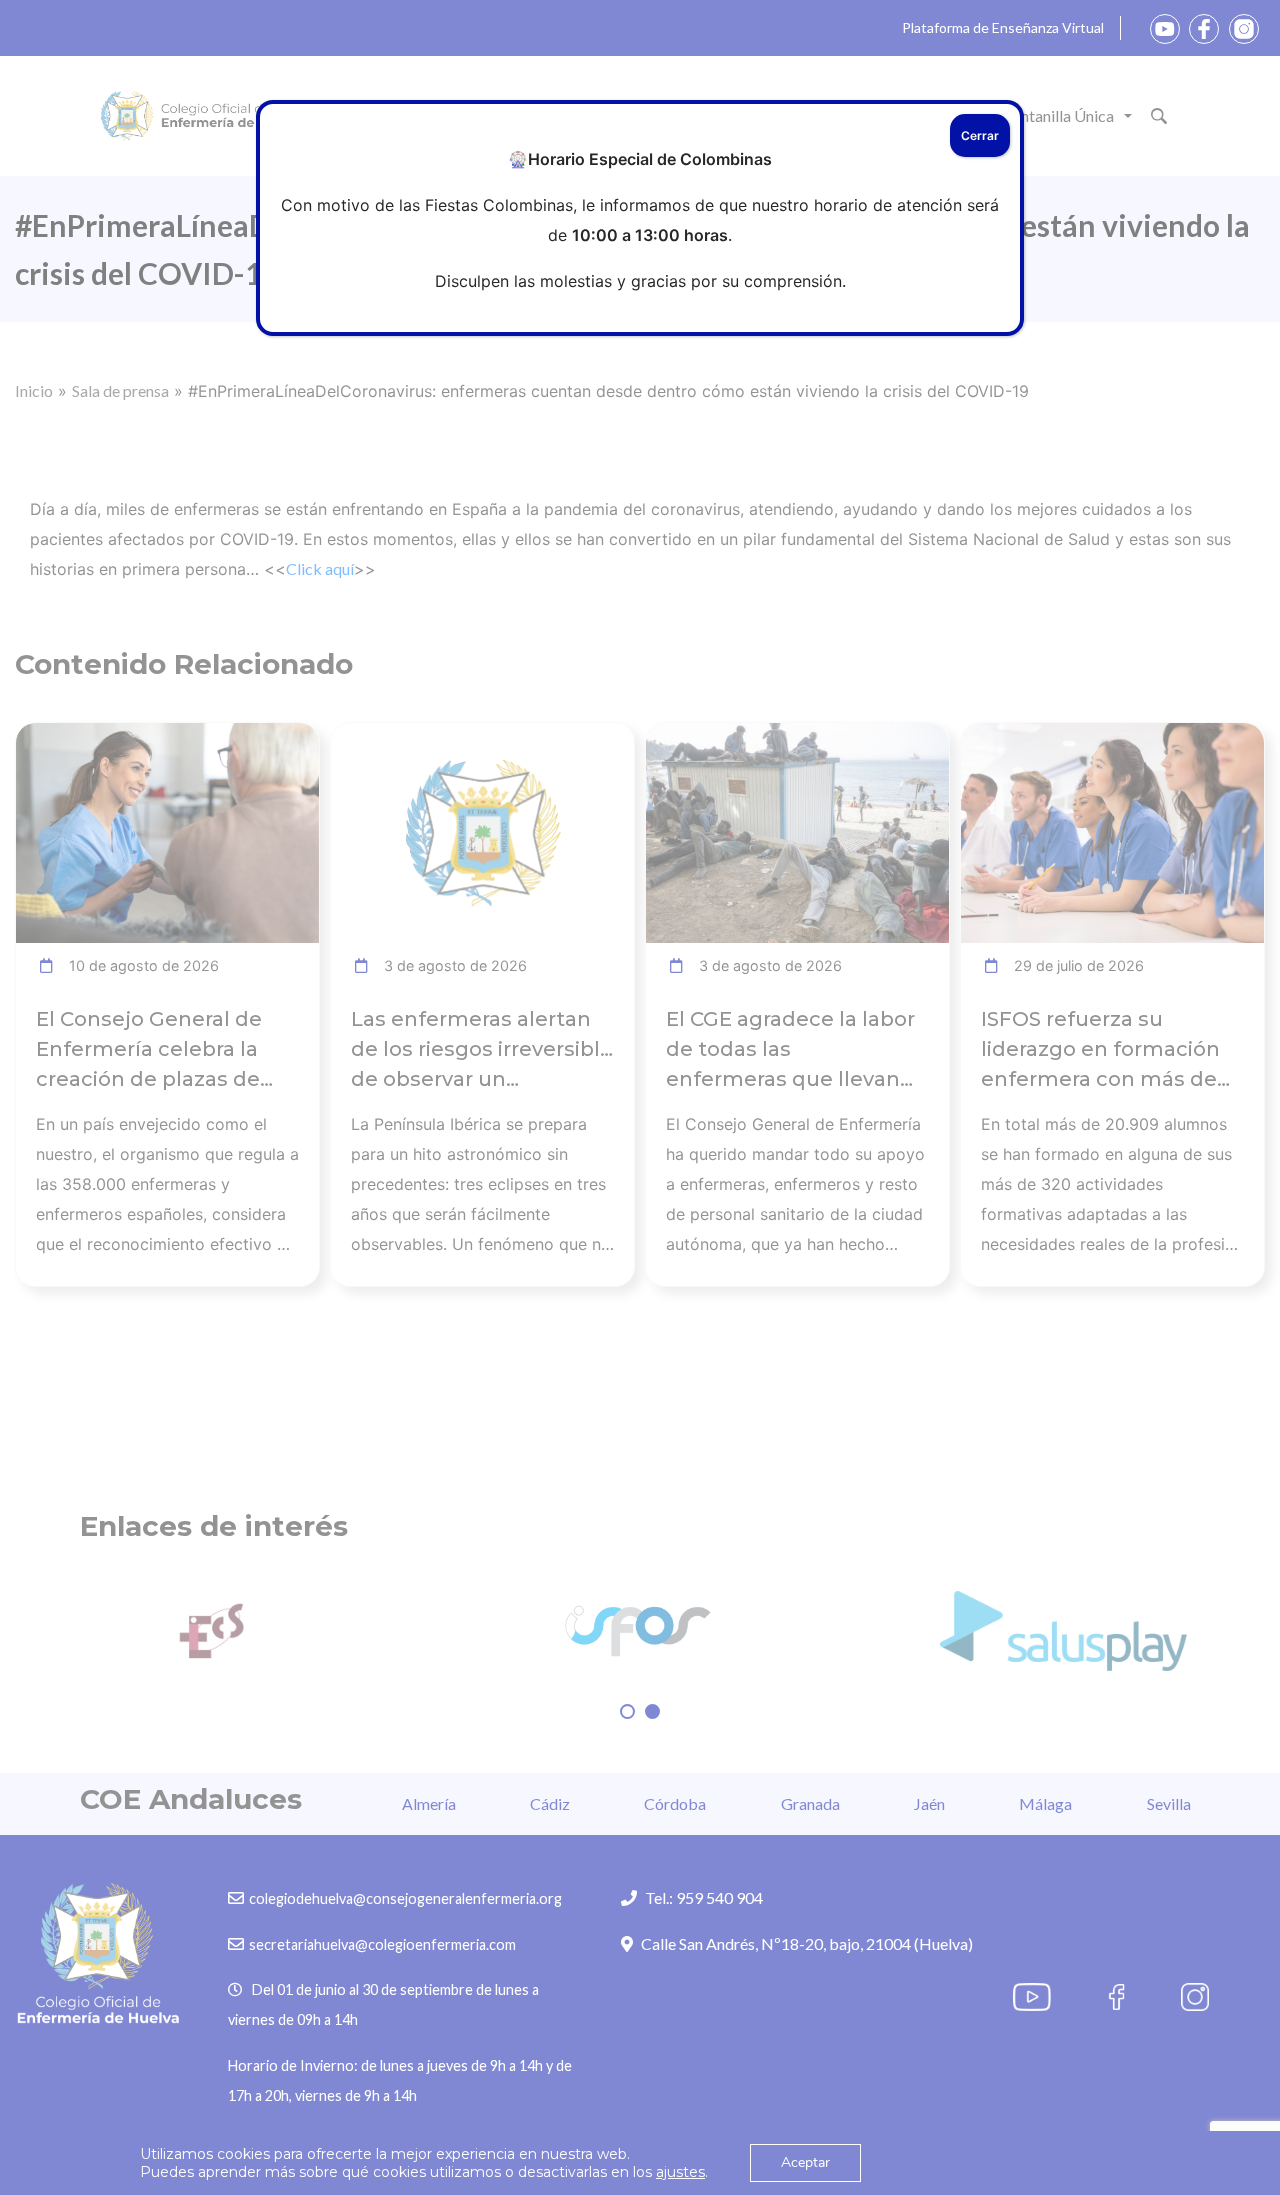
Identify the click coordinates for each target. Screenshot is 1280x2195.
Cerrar (980, 135)
